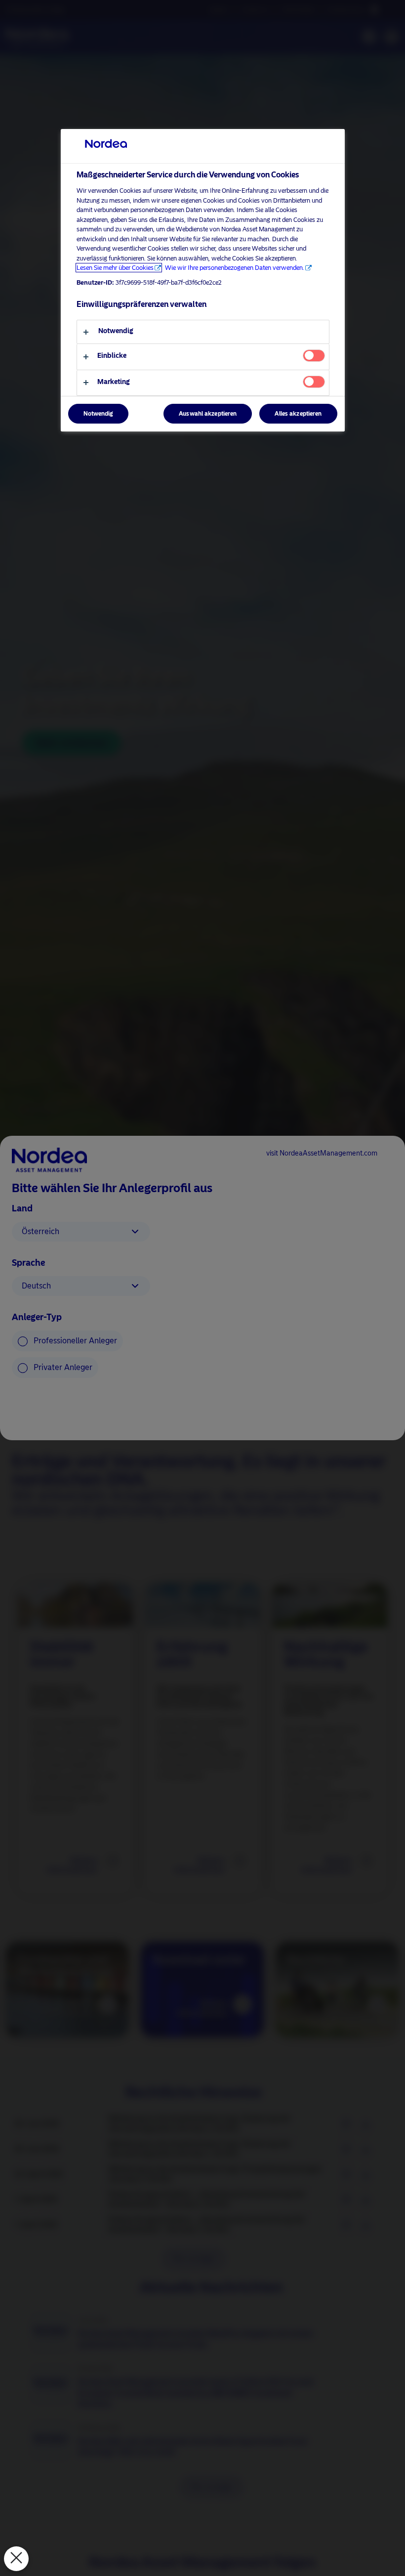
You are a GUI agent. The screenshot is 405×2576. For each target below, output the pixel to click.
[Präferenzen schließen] (16, 2559)
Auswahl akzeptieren (208, 414)
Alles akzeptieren (298, 414)
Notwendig (98, 414)
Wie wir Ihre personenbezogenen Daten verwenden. (235, 268)
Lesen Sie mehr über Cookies (115, 268)
